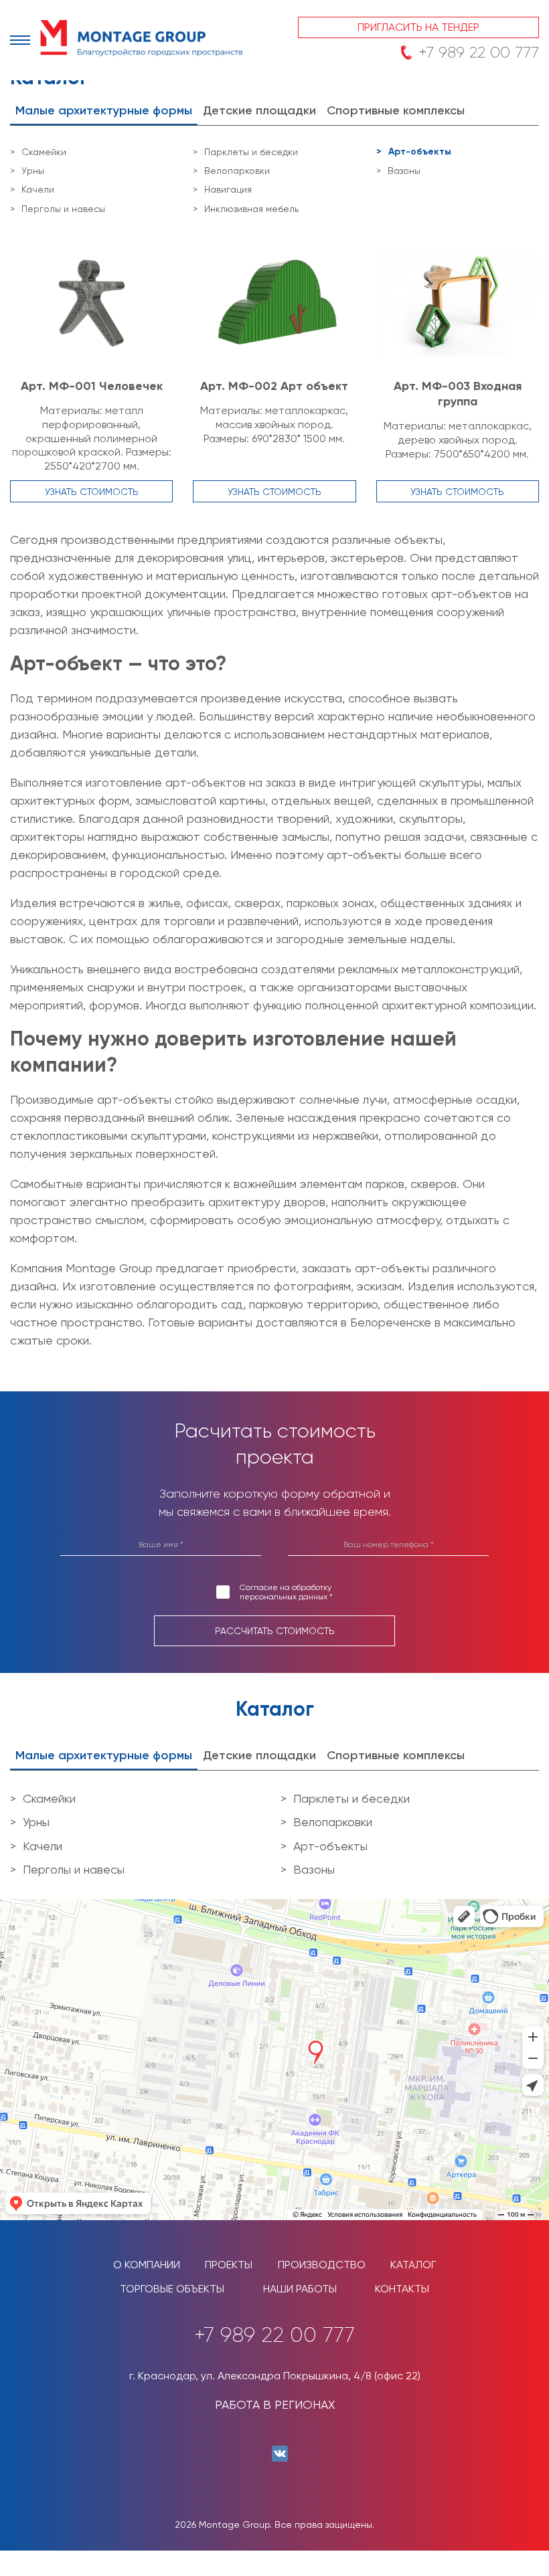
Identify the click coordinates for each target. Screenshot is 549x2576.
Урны (33, 171)
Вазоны (404, 171)
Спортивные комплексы (396, 110)
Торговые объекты (172, 2289)
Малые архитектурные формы (104, 110)
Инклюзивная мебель (251, 209)
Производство (322, 2265)
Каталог (413, 2265)
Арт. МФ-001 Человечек (92, 386)
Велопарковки (237, 171)
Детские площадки (259, 110)
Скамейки (44, 152)
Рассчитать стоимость (275, 1631)
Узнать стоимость (92, 492)
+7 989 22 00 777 (479, 52)
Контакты (402, 2289)
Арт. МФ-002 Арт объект (274, 386)
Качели (38, 189)
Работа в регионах (275, 2404)
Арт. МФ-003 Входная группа (458, 394)
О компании (147, 2265)
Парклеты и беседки (251, 152)
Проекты (229, 2265)
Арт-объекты (420, 152)
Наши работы (300, 2289)
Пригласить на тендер (418, 27)
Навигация (228, 189)
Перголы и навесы (63, 209)
